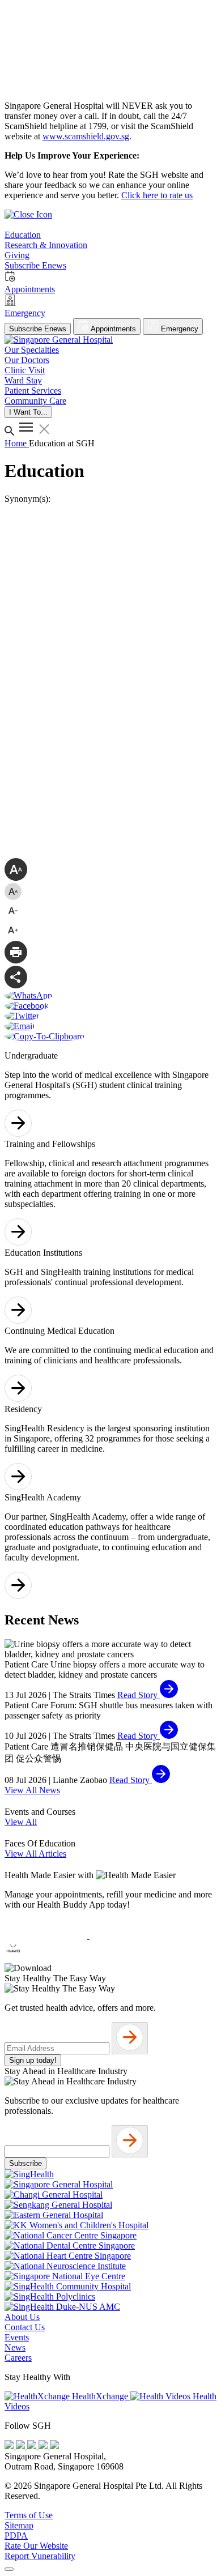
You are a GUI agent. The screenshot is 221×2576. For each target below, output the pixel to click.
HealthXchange (100, 2396)
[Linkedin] (54, 2446)
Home (17, 443)
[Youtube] (22, 2446)
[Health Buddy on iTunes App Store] (47, 1936)
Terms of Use (29, 2515)
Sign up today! (33, 2060)
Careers (18, 2358)
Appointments (112, 329)
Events (17, 2337)
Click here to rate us (157, 195)
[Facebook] (10, 2446)
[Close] (9, 2569)
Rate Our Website (36, 2546)
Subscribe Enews (38, 329)
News (15, 2347)
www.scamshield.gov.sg (86, 136)
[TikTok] (44, 2446)
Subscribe (25, 2163)
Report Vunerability (40, 2556)
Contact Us (25, 2327)
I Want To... (28, 412)
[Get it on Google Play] (131, 1936)
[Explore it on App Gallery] (46, 1958)
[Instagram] (33, 2446)
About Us (22, 2317)
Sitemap (19, 2525)
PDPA (16, 2536)
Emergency (178, 329)
